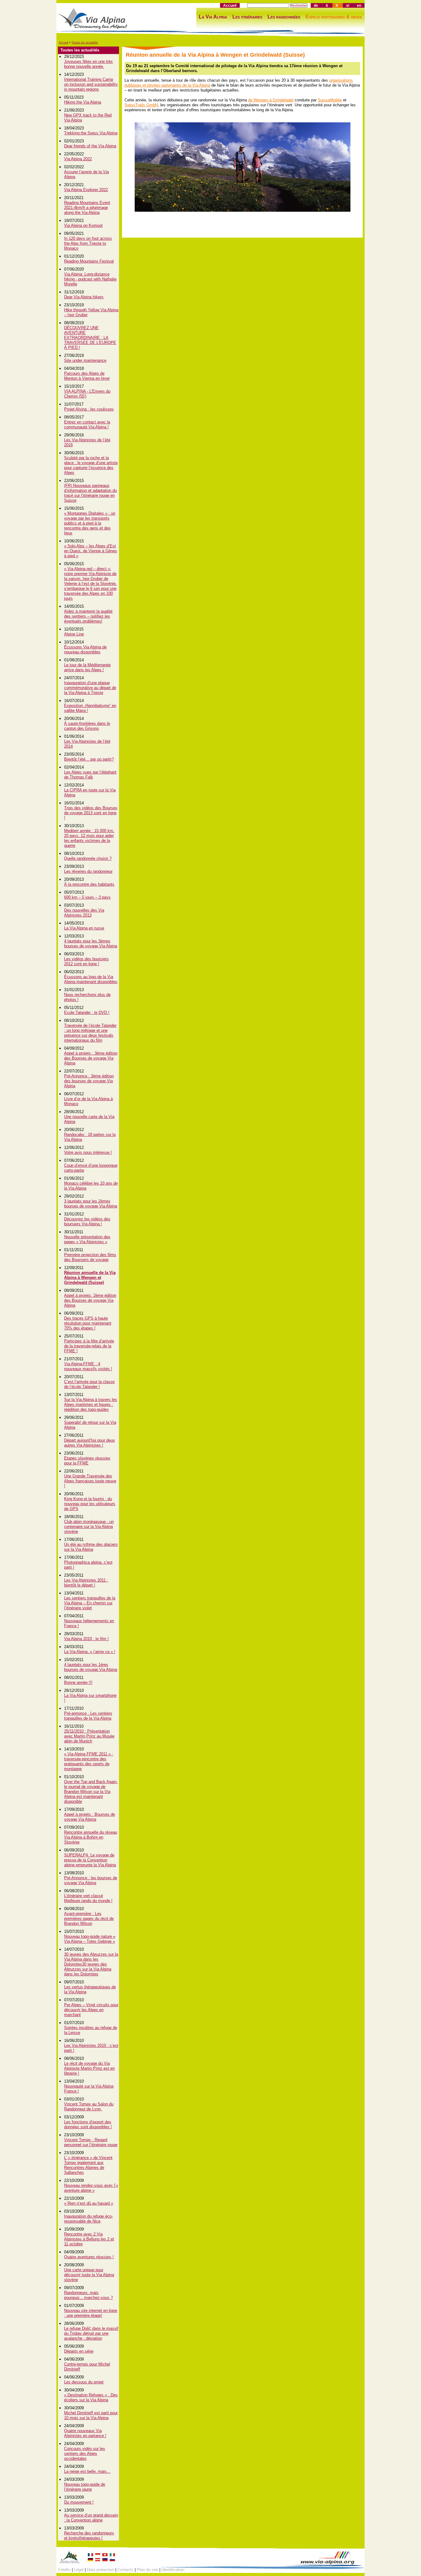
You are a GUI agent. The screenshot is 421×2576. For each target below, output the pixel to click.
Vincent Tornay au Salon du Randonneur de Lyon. (89, 2107)
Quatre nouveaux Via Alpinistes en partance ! (85, 2433)
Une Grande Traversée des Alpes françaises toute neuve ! (90, 1481)
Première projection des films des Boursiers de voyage (90, 1257)
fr (337, 5)
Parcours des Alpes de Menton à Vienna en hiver (87, 376)
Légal (79, 2570)
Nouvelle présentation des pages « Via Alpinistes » (87, 1239)
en (359, 5)
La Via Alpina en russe (84, 928)
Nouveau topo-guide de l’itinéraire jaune (85, 2487)
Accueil (230, 5)
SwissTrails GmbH (141, 105)
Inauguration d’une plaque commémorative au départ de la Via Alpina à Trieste (90, 688)
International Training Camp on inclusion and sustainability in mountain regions (91, 84)
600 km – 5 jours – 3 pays (87, 897)
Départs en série (79, 2351)
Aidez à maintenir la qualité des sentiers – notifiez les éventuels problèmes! (88, 616)
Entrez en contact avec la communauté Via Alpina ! (87, 425)
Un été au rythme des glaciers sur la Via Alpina (91, 1547)
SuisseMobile (330, 100)
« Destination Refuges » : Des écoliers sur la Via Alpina (91, 2397)
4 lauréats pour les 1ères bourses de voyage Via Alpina (91, 1667)
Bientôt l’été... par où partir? (89, 759)
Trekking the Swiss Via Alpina (91, 133)
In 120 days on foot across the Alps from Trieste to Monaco (88, 243)
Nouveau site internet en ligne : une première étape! (91, 2313)
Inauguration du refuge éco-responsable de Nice (88, 2219)
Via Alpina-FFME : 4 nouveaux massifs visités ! (88, 1366)
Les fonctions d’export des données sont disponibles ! (88, 2124)
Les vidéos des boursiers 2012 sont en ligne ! (86, 961)
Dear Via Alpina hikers (84, 297)
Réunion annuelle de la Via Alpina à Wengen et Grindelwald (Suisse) (90, 1278)
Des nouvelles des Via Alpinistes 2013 (84, 913)
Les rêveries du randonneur (88, 871)
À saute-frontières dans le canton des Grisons (87, 726)
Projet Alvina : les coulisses (89, 409)
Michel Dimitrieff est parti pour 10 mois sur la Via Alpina (91, 2415)
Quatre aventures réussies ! (89, 2257)
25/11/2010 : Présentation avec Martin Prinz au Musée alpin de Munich (89, 1736)
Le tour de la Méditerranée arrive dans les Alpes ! (87, 667)
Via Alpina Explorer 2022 (86, 190)
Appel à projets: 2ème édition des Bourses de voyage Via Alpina (90, 1300)
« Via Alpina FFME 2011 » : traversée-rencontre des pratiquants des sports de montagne (89, 1761)
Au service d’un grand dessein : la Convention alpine (91, 2518)
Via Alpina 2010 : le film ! (86, 1639)
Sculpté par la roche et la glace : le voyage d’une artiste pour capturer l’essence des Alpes (91, 465)
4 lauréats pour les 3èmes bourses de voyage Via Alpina (91, 943)
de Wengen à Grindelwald (271, 100)
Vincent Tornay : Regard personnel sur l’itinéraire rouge (91, 2142)
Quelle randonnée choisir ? (88, 858)
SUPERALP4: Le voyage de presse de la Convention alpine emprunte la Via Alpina (90, 1860)
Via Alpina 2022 (78, 159)
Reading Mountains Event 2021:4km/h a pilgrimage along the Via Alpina (87, 208)
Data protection (100, 2570)
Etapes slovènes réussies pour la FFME (87, 1461)
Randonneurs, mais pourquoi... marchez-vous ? (88, 2295)
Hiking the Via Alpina (83, 102)
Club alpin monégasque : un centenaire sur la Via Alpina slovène (89, 1527)
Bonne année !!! (78, 1682)
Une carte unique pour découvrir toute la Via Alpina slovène (89, 2275)
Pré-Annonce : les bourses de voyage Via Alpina (91, 1880)
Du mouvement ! (79, 2502)
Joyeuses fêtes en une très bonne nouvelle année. (88, 64)
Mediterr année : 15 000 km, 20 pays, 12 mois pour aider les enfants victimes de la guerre (89, 838)
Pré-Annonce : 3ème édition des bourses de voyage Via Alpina (89, 1081)
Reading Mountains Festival (89, 261)
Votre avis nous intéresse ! (88, 1152)
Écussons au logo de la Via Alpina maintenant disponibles (91, 979)
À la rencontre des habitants (89, 884)
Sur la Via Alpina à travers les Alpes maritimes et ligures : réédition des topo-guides (91, 1404)
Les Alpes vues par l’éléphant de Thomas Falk (90, 775)
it (327, 5)
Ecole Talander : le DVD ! (87, 1012)
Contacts (125, 2570)
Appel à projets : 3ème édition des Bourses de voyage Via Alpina (91, 1058)
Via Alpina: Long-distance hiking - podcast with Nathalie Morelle (90, 279)
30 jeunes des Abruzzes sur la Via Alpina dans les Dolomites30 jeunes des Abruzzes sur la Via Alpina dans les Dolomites (91, 1964)
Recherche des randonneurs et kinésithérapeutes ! (89, 2535)
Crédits (64, 2570)
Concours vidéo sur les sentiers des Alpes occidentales (85, 2454)
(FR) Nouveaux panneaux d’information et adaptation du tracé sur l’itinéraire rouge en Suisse (90, 493)
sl (348, 5)
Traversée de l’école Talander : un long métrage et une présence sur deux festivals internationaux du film (90, 1033)
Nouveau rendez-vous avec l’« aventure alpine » (91, 2188)
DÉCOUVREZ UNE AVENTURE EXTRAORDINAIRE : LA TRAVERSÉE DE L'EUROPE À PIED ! (90, 338)
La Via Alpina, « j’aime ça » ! (90, 1652)
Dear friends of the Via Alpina (90, 146)
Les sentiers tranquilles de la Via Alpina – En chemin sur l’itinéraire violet (90, 1603)
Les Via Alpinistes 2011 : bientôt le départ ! (86, 1583)
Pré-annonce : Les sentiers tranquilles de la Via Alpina (88, 1716)
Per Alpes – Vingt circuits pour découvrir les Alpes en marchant (91, 2010)
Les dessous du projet (84, 2382)
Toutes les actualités (85, 43)
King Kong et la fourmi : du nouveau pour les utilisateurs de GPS (90, 1504)
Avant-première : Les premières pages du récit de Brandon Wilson (89, 1919)
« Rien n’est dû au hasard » (89, 2203)
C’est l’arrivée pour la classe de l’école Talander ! (89, 1384)
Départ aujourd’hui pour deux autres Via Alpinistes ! (90, 1443)
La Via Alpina (213, 17)
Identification (173, 2570)
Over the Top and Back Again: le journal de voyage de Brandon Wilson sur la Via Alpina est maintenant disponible (91, 1792)
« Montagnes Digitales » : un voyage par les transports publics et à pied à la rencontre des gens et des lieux (90, 523)
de (316, 5)
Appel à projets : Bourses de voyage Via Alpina (90, 1817)
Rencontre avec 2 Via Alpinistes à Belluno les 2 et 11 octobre (89, 2239)
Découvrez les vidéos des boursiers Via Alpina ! (87, 1221)
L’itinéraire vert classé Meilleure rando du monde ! (88, 1898)
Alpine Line (74, 634)
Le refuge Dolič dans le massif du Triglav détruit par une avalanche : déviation (91, 2333)
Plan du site (147, 2570)
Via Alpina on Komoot (83, 225)
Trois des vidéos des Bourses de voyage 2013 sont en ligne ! (91, 813)
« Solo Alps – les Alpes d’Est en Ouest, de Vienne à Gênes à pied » (91, 551)
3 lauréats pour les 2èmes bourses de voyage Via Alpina (91, 1204)
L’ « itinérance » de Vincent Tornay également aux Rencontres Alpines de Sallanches (88, 2165)
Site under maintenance (85, 360)
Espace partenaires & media (334, 17)
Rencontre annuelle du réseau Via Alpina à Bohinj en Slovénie (91, 1837)
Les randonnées (284, 17)
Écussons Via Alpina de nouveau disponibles (85, 649)
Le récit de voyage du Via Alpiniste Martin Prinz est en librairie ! (89, 2068)
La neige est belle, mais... (87, 2471)
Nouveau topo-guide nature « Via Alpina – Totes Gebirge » (90, 1939)
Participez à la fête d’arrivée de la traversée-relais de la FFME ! (89, 1346)
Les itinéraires (247, 17)
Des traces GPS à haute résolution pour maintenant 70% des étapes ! (88, 1323)
